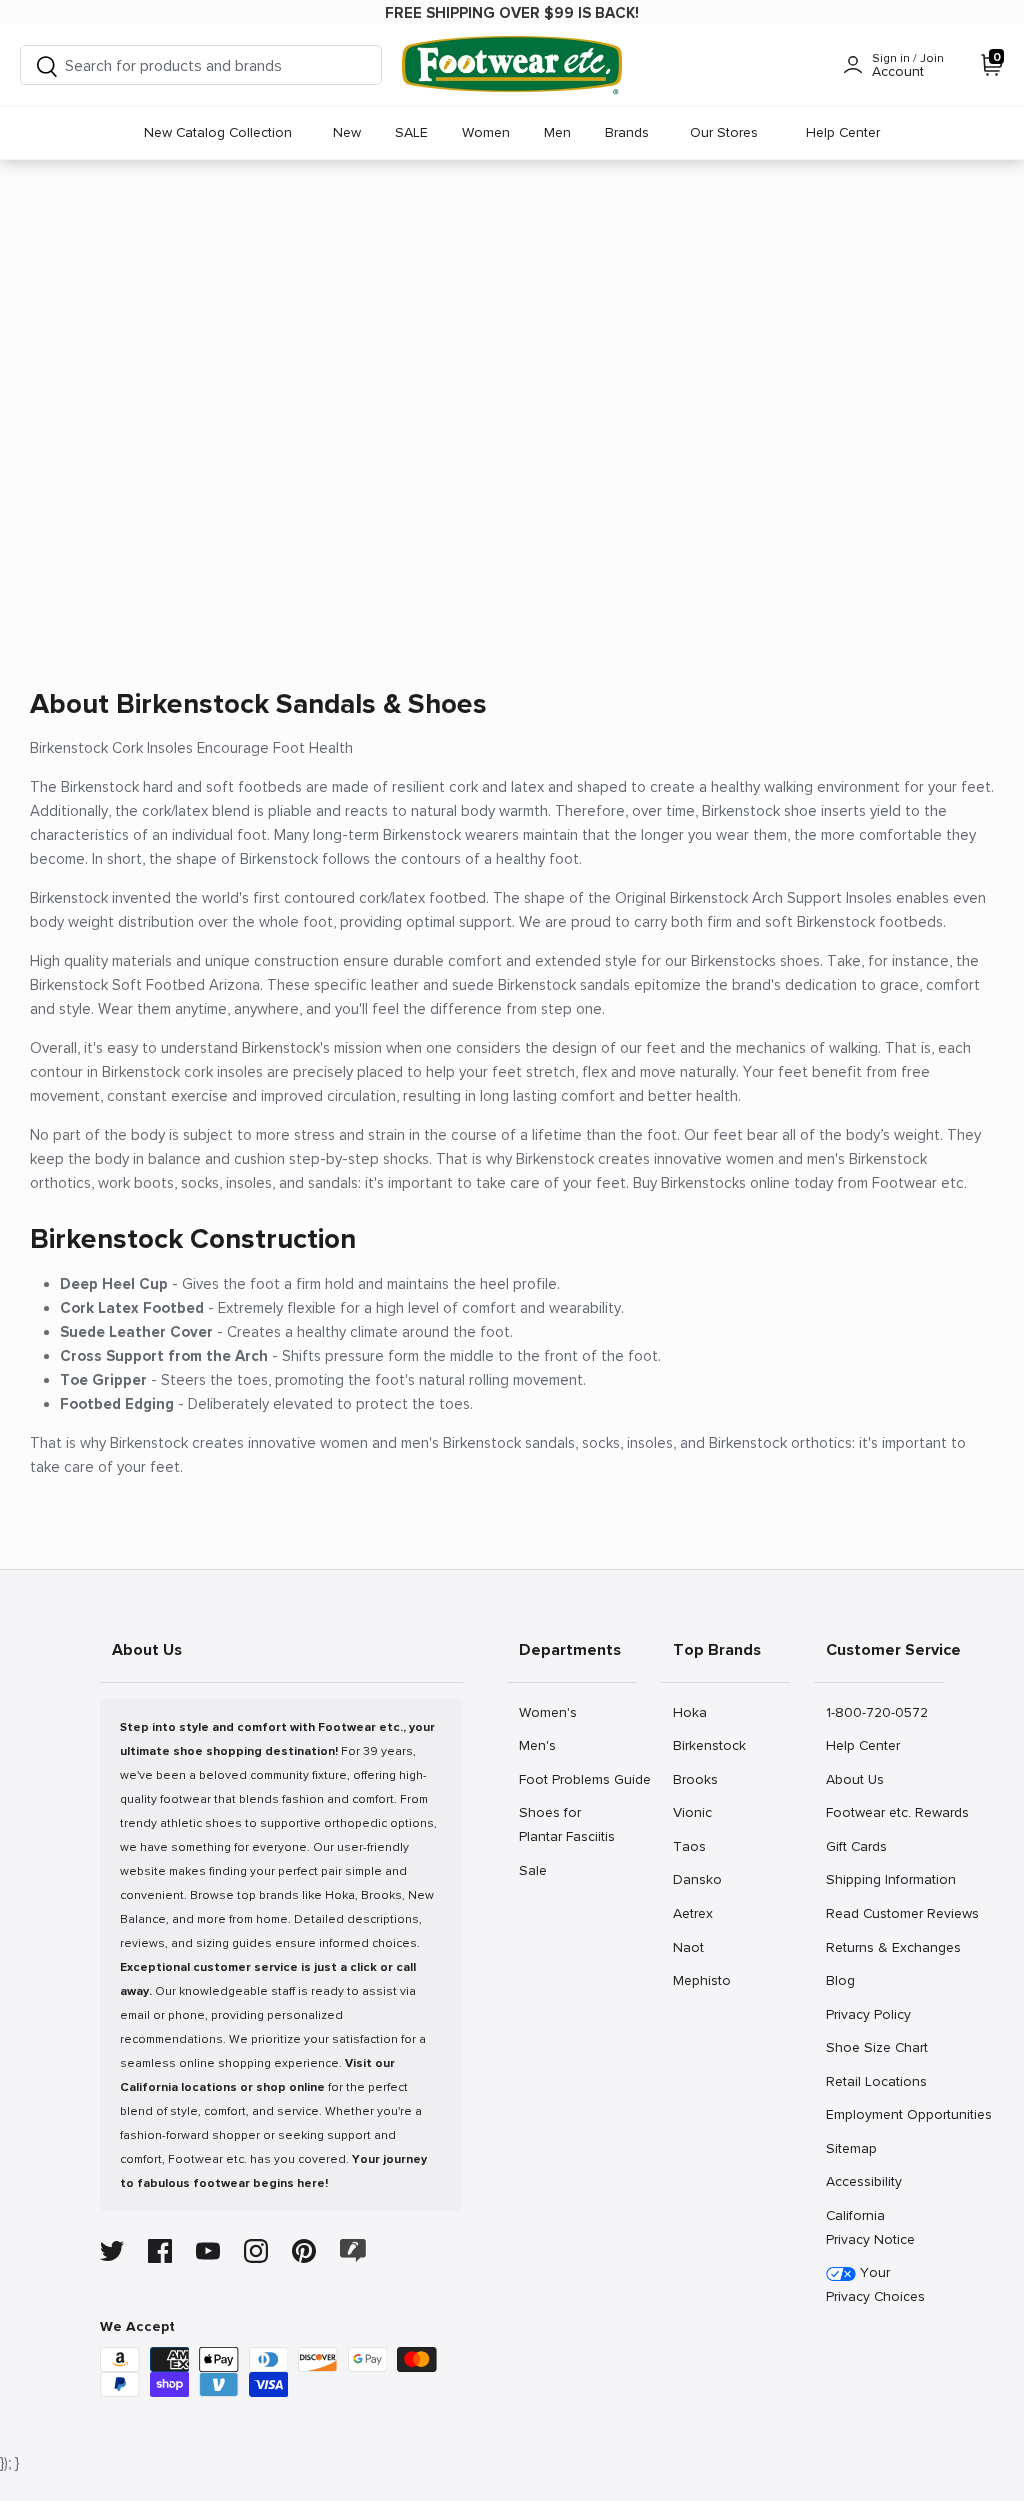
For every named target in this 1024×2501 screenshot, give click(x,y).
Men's (540, 1745)
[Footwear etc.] (512, 65)
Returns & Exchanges (884, 1947)
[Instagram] (256, 2251)
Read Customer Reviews (884, 1913)
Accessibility (864, 2181)
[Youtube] (208, 2251)
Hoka (694, 1712)
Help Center (843, 132)
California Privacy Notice (870, 2227)
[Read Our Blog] (353, 2250)
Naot (694, 1947)
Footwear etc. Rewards (884, 1812)
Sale (540, 1870)
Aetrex (694, 1913)
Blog (847, 1980)
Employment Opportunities (884, 2114)
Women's (547, 1712)
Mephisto (701, 1980)
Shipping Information (884, 1879)
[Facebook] (160, 2251)
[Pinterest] (304, 2251)
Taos (694, 1846)
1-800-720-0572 (876, 1712)
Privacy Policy (868, 2014)
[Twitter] (112, 2251)
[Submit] (47, 65)
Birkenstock (709, 1745)
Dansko (697, 1879)
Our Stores (724, 132)
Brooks (695, 1779)
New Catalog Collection (218, 132)
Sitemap (851, 2148)
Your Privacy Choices (875, 2284)
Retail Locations (876, 2081)
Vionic (694, 1812)
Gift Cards (856, 1846)
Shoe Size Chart (876, 2047)
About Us (854, 1779)
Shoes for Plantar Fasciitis (566, 1824)
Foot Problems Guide (577, 1779)
